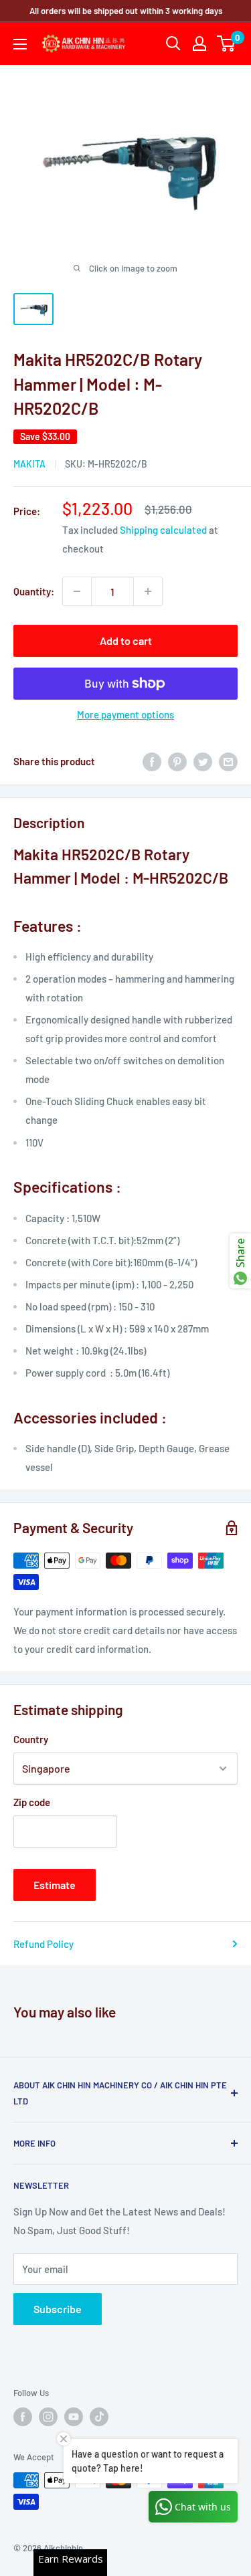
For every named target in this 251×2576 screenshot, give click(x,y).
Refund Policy (44, 1944)
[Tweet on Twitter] (203, 761)
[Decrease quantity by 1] (77, 591)
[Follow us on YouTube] (74, 2417)
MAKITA (29, 464)
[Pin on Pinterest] (177, 761)
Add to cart (126, 640)
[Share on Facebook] (152, 761)
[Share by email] (228, 761)
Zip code (32, 1802)
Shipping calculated (163, 530)
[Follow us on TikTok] (99, 2417)
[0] (227, 43)
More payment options (125, 714)
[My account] (199, 43)
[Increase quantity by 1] (148, 591)
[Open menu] (20, 44)
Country (31, 1739)
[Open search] (173, 43)
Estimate (55, 1885)
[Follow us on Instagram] (48, 2417)
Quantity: (34, 591)
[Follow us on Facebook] (23, 2417)
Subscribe (58, 2309)
